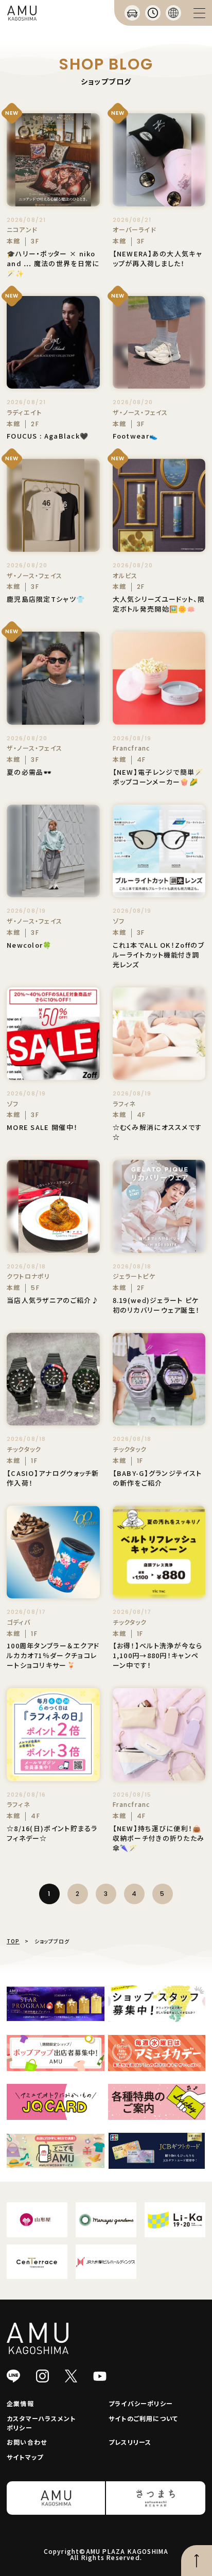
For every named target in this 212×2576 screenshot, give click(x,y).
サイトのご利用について (143, 2418)
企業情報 (20, 2403)
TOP (13, 1941)
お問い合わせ (27, 2442)
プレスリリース (130, 2442)
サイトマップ (25, 2457)
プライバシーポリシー (141, 2403)
